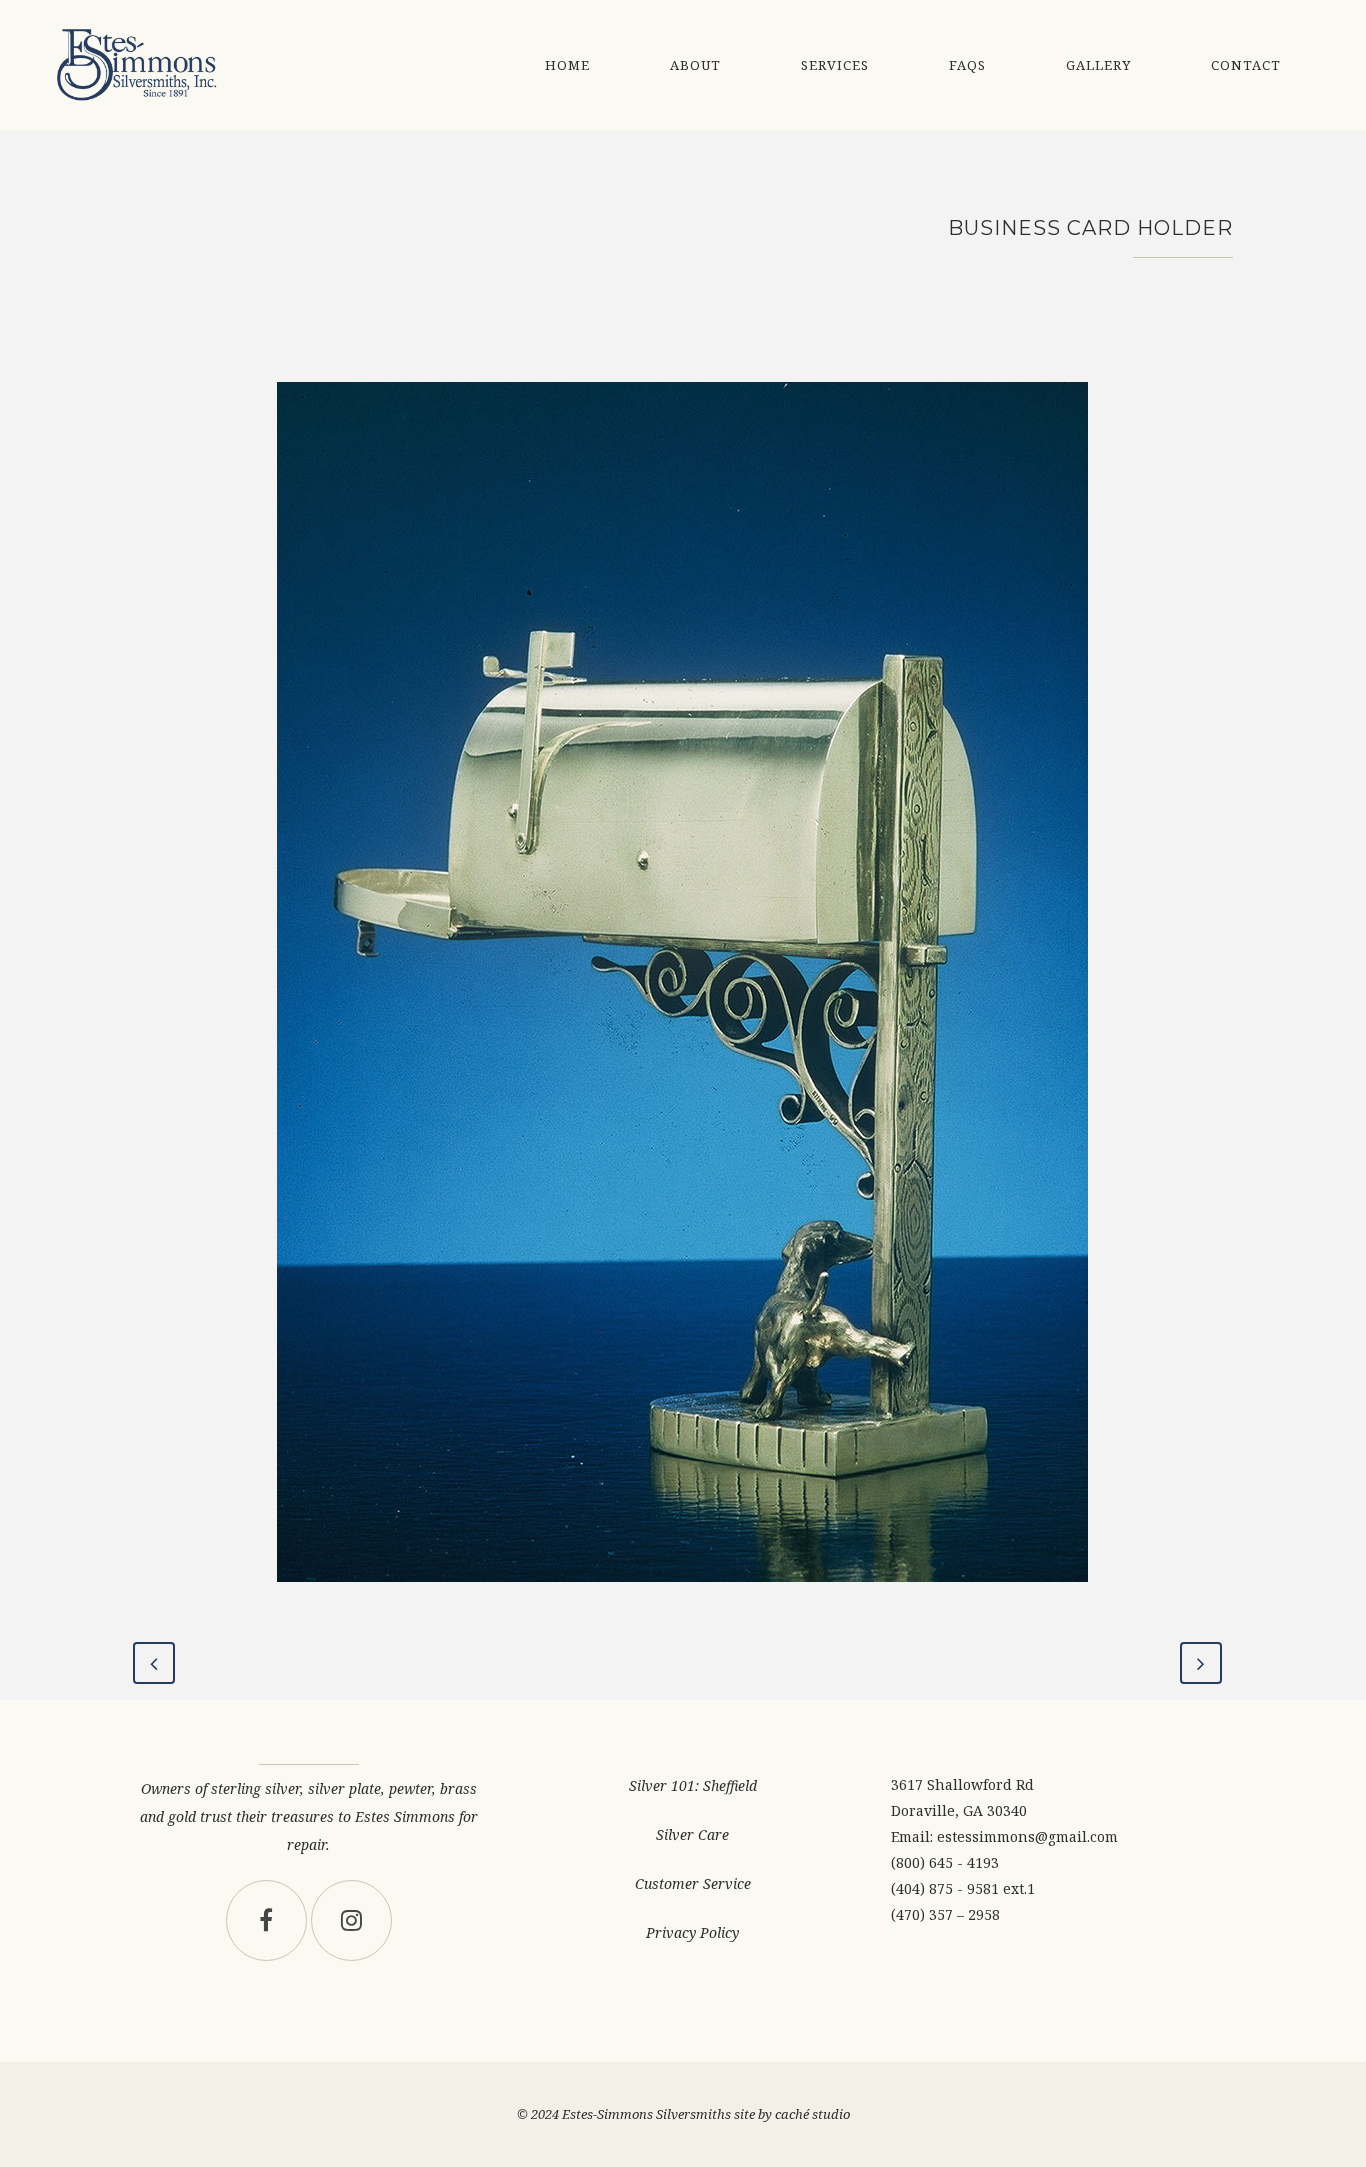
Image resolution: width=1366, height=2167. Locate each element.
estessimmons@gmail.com (1027, 1836)
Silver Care (692, 1834)
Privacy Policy (692, 1932)
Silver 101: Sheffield (693, 1785)
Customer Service (693, 1883)
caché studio (812, 2114)
